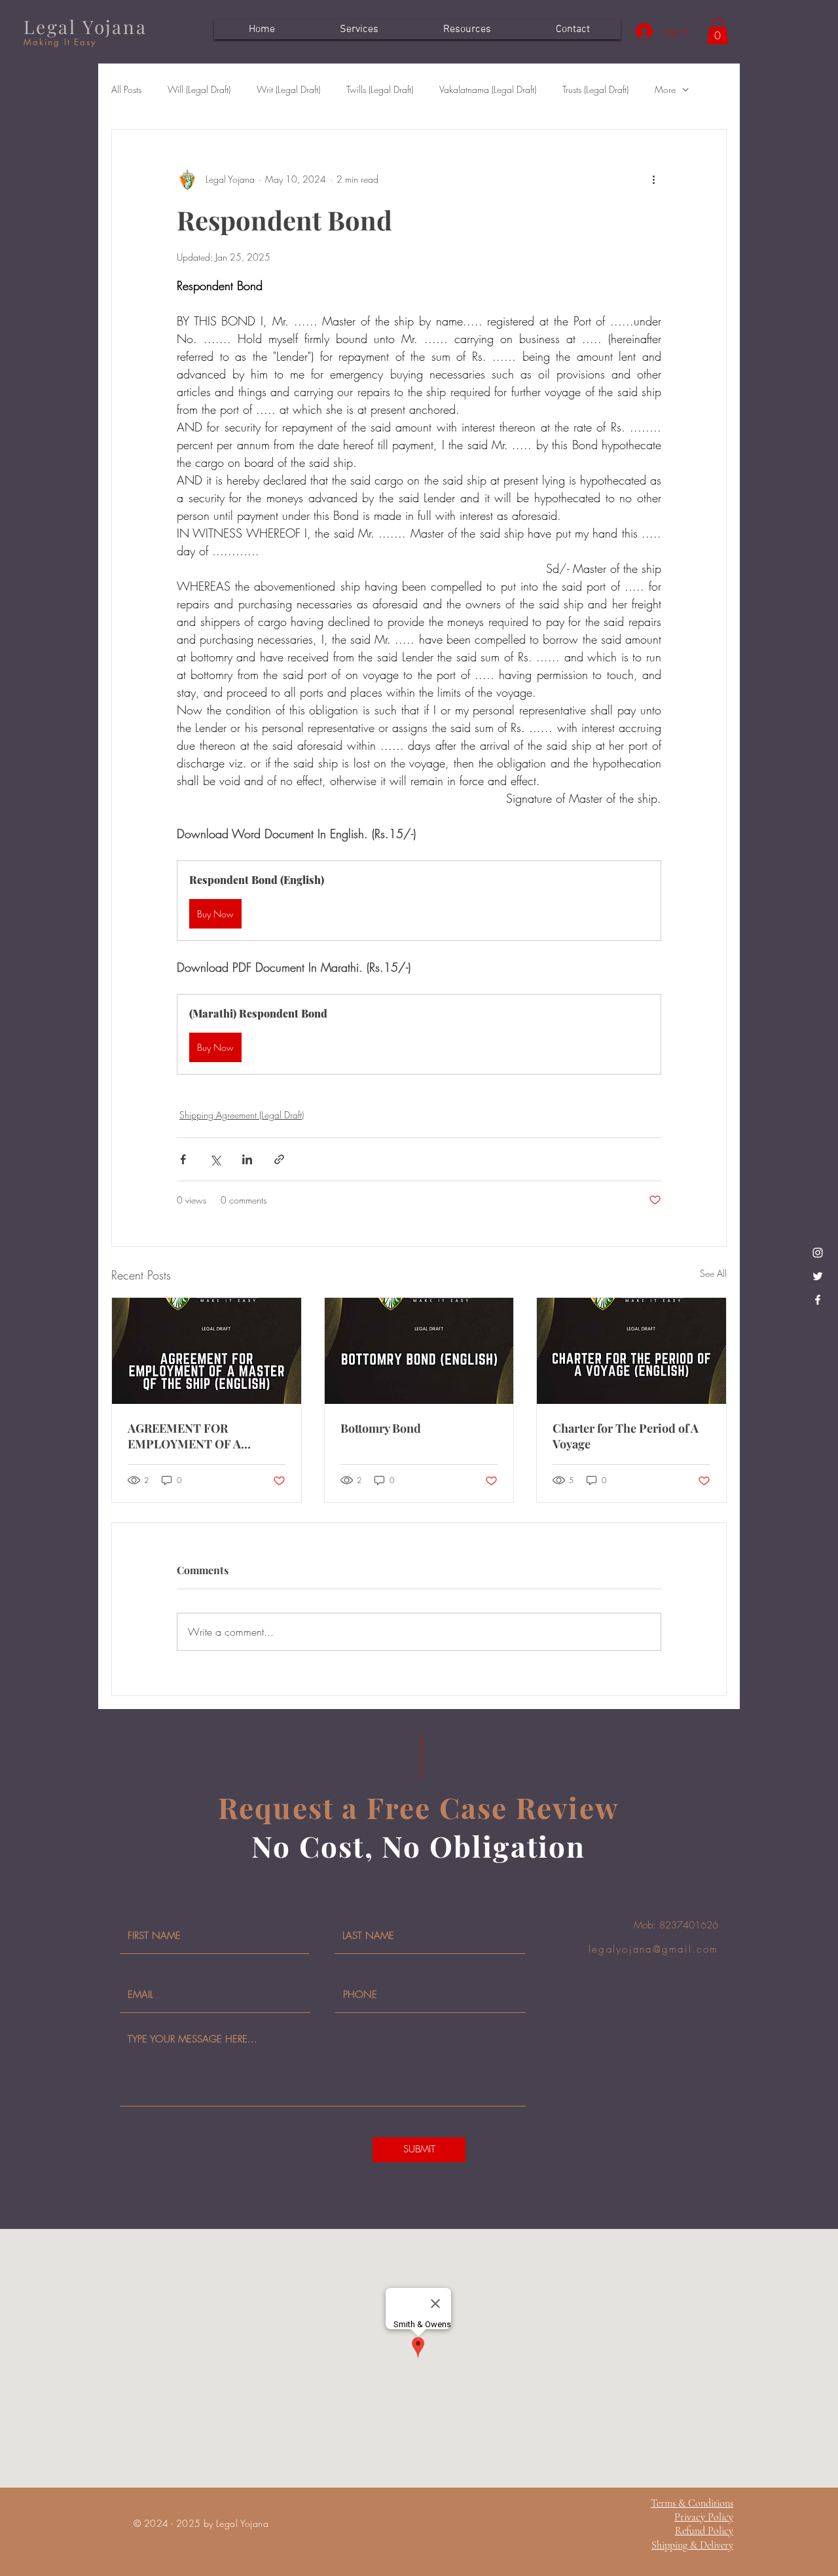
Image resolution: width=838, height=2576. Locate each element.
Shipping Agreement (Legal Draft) (242, 1115)
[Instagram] (818, 1253)
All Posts (126, 89)
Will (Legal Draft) (199, 89)
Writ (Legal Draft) (288, 89)
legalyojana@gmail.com (653, 1949)
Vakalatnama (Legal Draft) (488, 89)
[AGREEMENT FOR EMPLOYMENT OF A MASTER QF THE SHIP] (207, 1351)
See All (713, 1273)
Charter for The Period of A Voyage (626, 1436)
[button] (718, 31)
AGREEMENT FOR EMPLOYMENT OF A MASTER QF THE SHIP (191, 1436)
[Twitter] (818, 1276)
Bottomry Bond (381, 1428)
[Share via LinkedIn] (247, 1159)
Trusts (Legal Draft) (595, 89)
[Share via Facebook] (183, 1159)
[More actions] (653, 179)
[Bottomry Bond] (419, 1351)
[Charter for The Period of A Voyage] (631, 1351)
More (665, 89)
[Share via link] (279, 1159)
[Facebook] (818, 1300)
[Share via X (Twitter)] (215, 1159)
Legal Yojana (85, 27)
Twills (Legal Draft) (380, 89)
